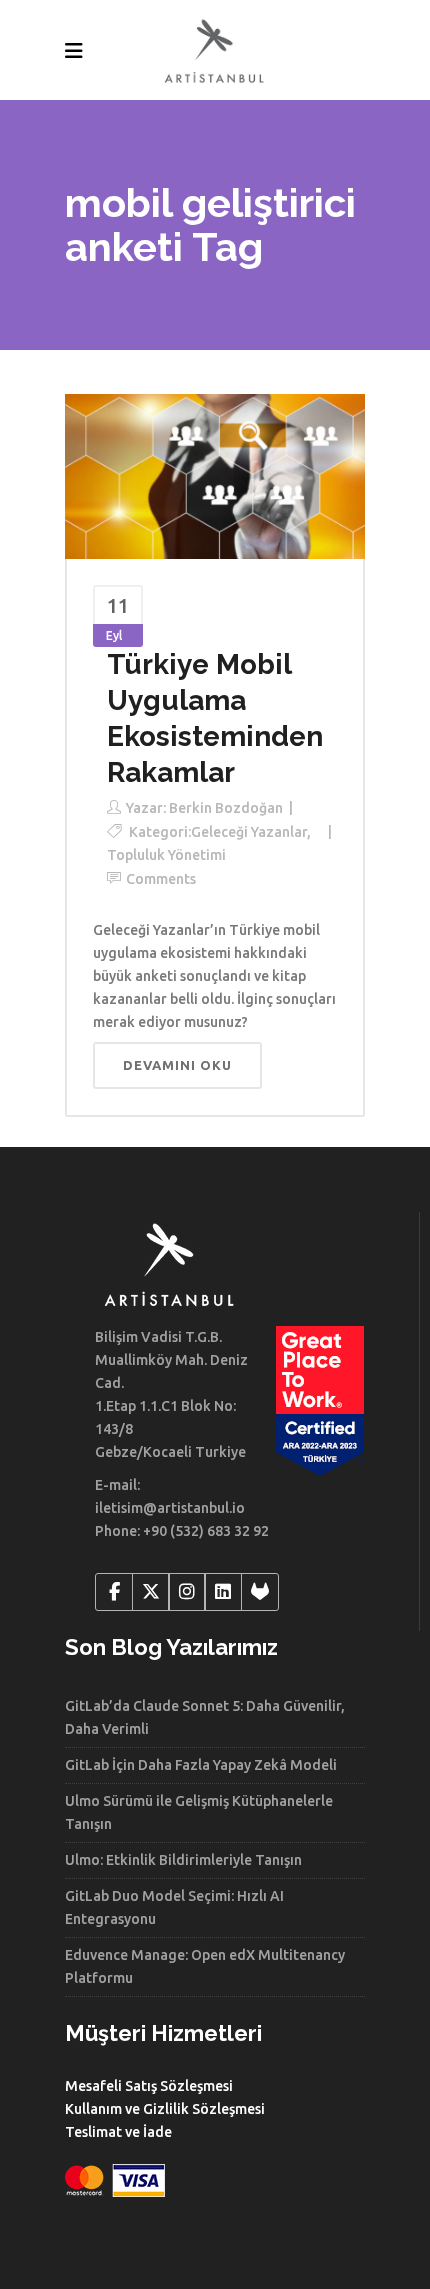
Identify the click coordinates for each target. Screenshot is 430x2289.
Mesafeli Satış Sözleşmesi (149, 2086)
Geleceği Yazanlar (249, 832)
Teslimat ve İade (118, 2132)
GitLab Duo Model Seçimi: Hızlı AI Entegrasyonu (174, 1907)
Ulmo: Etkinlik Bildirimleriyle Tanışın (183, 1860)
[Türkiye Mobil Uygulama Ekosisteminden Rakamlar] (215, 475)
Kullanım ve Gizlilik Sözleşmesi (165, 2109)
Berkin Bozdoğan (226, 808)
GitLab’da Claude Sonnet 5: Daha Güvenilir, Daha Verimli (205, 1717)
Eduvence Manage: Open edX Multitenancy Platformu (205, 1966)
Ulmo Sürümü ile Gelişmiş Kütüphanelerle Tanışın (199, 1812)
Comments (161, 879)
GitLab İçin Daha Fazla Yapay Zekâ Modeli (201, 1765)
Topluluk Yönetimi (166, 855)
